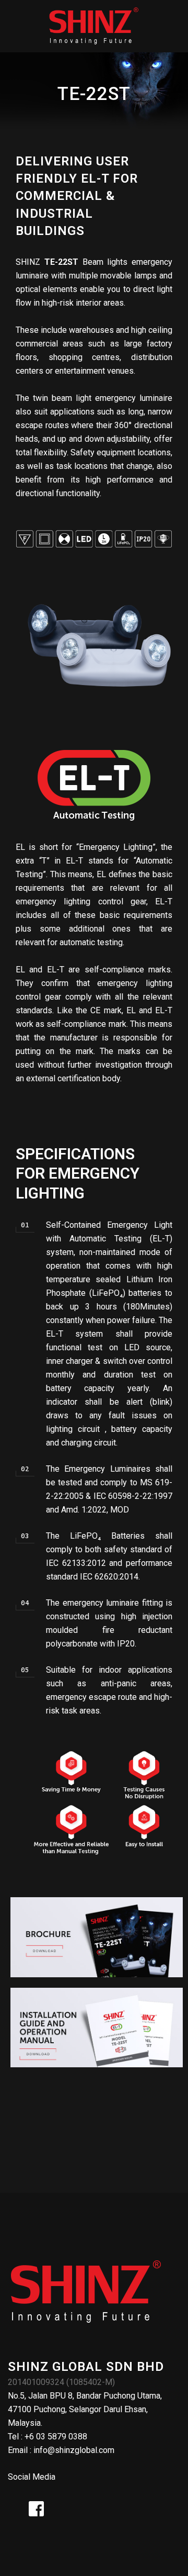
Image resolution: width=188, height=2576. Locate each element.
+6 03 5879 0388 (56, 2437)
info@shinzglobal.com (74, 2450)
